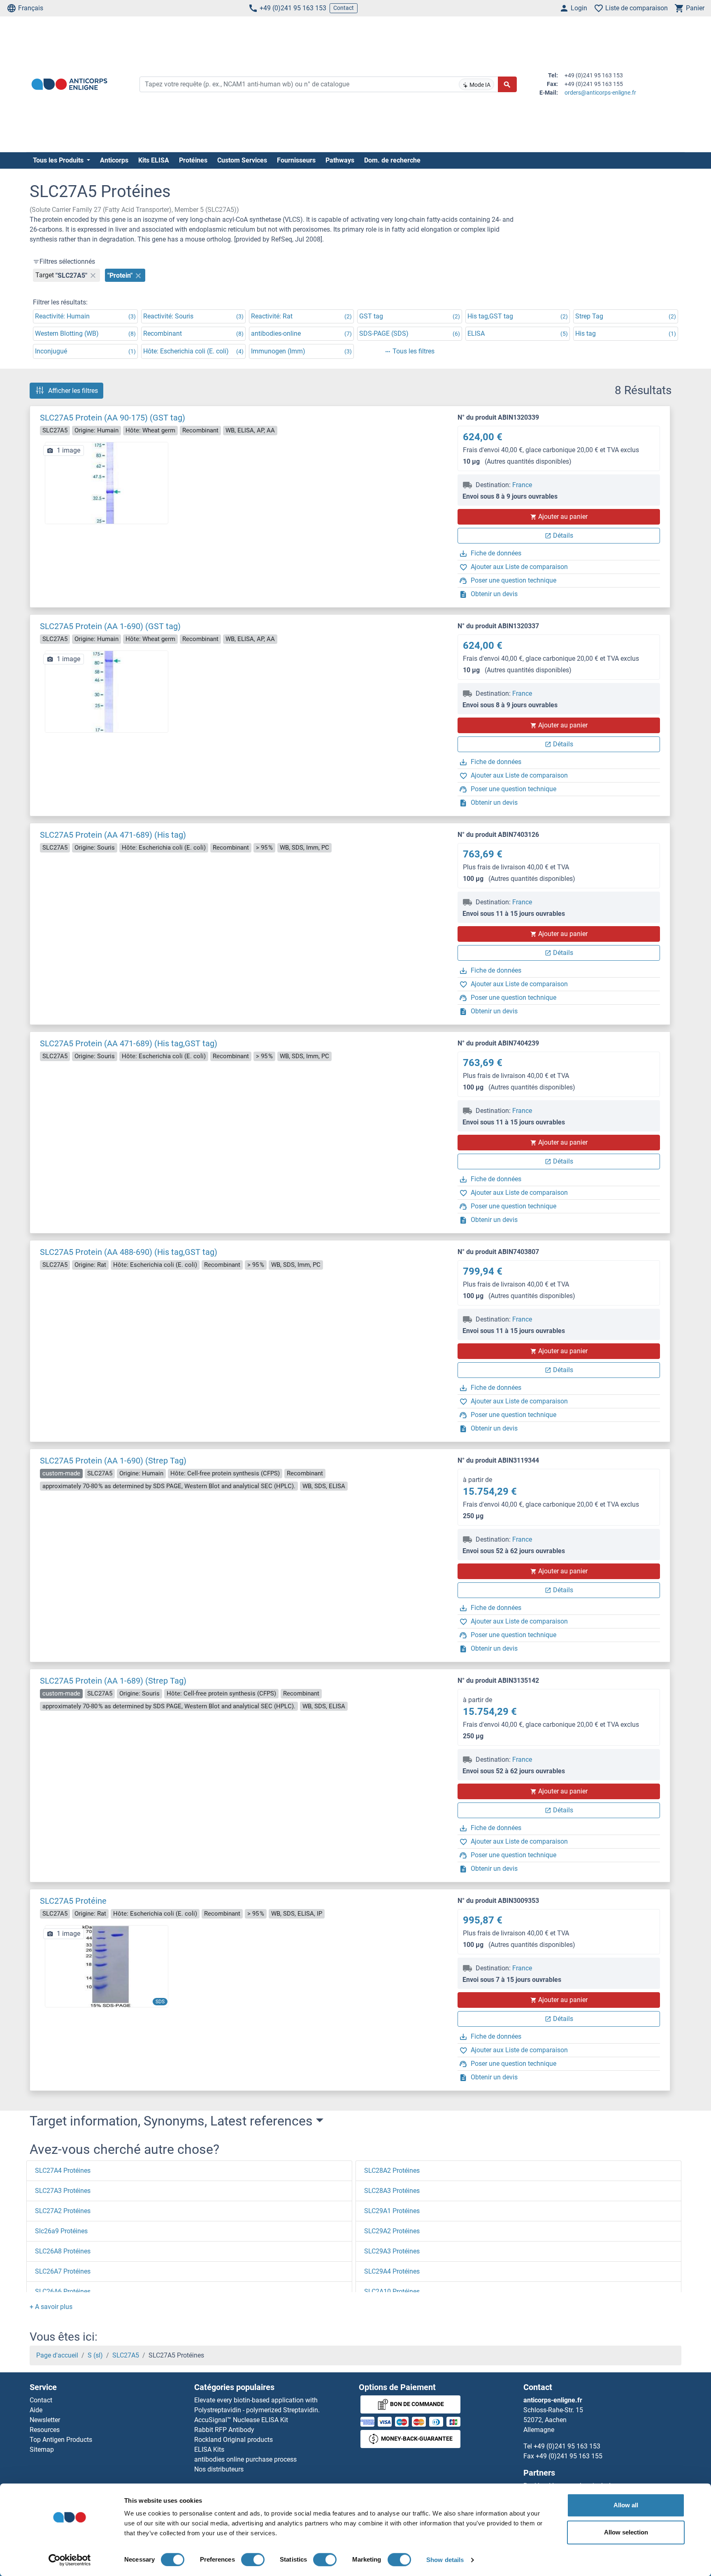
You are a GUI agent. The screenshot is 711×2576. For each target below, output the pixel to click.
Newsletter (45, 2420)
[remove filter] (93, 275)
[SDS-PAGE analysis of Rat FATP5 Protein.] (107, 1966)
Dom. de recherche (392, 160)
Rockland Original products (234, 2440)
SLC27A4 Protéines (63, 2171)
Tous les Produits (59, 160)
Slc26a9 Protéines (61, 2231)
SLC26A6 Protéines (63, 2291)
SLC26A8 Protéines (63, 2251)
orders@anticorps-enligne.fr (600, 93)
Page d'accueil (57, 2355)
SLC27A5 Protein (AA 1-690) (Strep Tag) (113, 1461)
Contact (344, 8)
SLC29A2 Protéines (392, 2231)
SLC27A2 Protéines (63, 2211)
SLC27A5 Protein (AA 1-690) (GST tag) (110, 626)
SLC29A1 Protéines (392, 2211)
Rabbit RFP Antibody (224, 2430)
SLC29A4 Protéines (392, 2271)
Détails (563, 535)
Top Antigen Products (61, 2440)
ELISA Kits (209, 2449)
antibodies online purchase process (245, 2459)
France (522, 485)
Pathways (340, 160)
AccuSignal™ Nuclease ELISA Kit (241, 2420)
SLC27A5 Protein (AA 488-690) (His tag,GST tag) (129, 1252)
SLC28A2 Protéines (392, 2171)
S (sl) (95, 2355)
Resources (45, 2430)
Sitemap (42, 2449)
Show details (445, 2560)
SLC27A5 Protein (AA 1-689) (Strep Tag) (113, 1681)
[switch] (253, 2560)
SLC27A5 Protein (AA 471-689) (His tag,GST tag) (129, 1043)
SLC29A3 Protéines (392, 2251)
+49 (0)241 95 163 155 (569, 2456)
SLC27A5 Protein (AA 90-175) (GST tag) (113, 418)
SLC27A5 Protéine (73, 1901)
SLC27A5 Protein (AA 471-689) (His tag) (113, 835)
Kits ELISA (154, 160)
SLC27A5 (126, 2355)
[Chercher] (507, 84)
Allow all (626, 2505)
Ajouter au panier (563, 517)
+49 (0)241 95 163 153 (293, 8)
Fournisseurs (296, 160)
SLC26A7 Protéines (63, 2271)
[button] (51, 2307)
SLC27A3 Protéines (63, 2191)
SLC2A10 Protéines (392, 2291)
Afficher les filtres (73, 391)
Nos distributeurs (219, 2469)
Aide (36, 2410)
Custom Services (242, 160)
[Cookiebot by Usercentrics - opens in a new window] (70, 2560)
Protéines (193, 160)
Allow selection (626, 2532)
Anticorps (114, 160)
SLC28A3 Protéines (392, 2191)
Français (31, 8)
